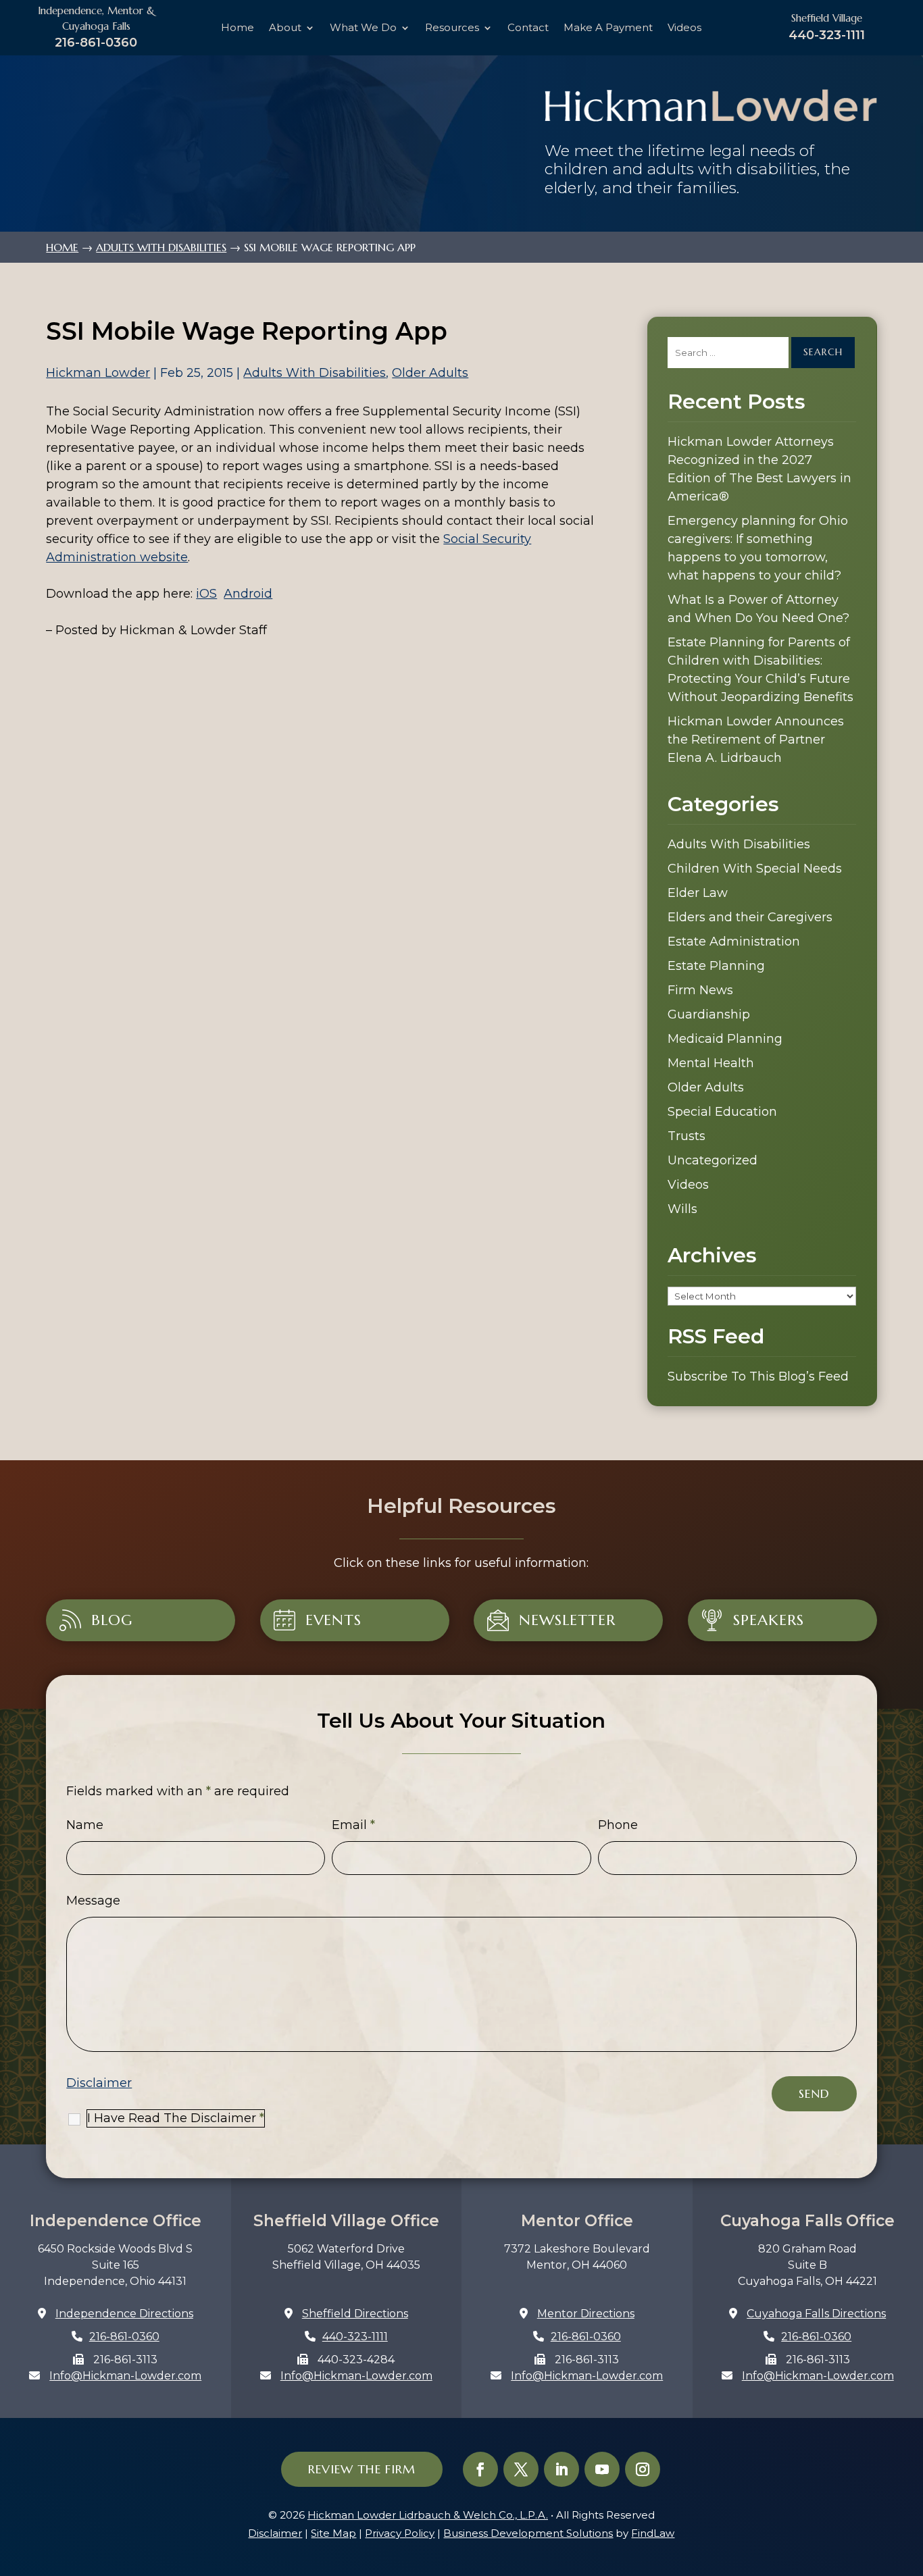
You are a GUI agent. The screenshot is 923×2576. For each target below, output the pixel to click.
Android (248, 594)
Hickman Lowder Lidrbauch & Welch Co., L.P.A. (428, 2515)
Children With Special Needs (755, 869)
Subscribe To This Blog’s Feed (758, 1376)
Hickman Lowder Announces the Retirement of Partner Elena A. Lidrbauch (756, 740)
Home (238, 28)
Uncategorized (713, 1160)
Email (353, 1825)
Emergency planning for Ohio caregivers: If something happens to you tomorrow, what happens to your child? (758, 548)
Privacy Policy (400, 2533)
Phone (618, 1825)
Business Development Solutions (528, 2533)
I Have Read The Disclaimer (176, 2118)
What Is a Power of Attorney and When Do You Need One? (758, 609)
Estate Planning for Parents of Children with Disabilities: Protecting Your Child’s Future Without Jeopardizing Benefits (760, 670)
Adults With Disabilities (315, 373)
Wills (682, 1209)
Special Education (722, 1112)
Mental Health (711, 1063)
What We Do (363, 28)
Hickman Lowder (98, 373)
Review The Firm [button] (362, 2469)
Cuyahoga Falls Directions (816, 2314)
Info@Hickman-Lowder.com (125, 2376)
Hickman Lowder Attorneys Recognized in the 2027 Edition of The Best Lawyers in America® (759, 469)
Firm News (700, 990)
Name (85, 1825)
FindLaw (653, 2533)
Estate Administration (734, 942)
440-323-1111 (827, 35)
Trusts (687, 1136)
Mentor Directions (586, 2314)
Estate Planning (716, 966)
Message (93, 1901)
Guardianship (709, 1014)
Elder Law (698, 893)
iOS (206, 594)
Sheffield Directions (355, 2314)
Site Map (333, 2533)
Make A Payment (608, 28)
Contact (528, 28)
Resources (452, 28)
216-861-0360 (96, 42)
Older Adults (430, 373)
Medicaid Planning (725, 1039)
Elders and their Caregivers (750, 917)
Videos (684, 28)
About (285, 28)
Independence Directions (124, 2314)
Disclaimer (99, 2083)
